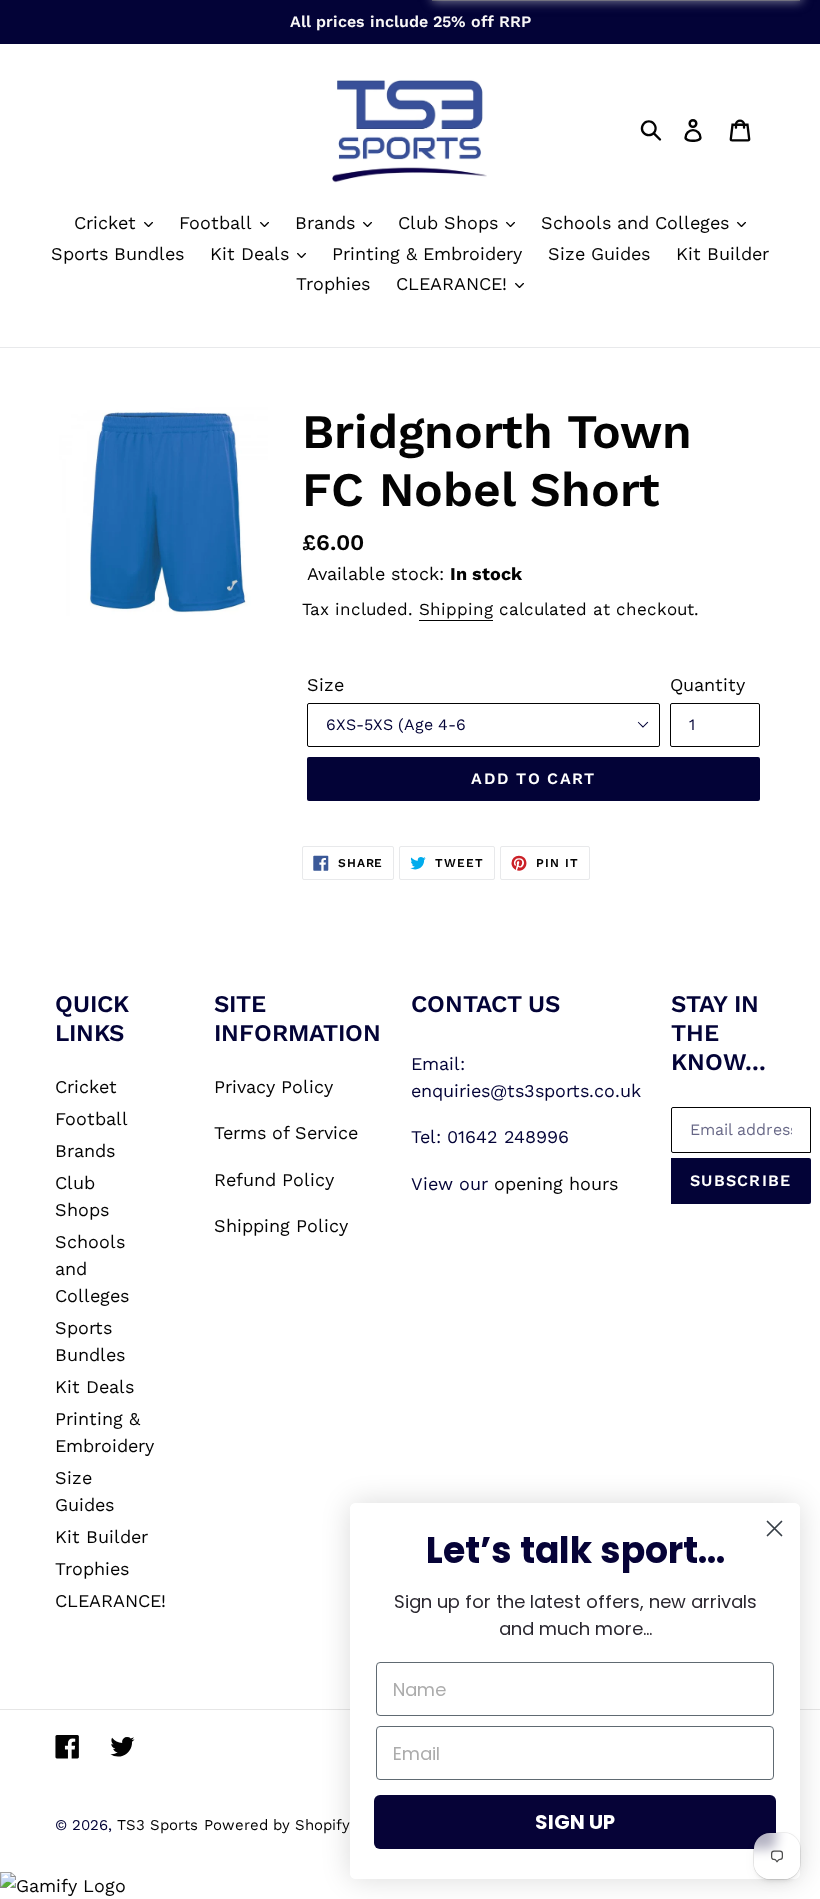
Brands (85, 1150)
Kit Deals (94, 1386)
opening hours (556, 1183)
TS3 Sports (157, 1825)
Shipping (456, 609)
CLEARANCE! (110, 1600)
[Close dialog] (774, 1528)
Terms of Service (286, 1132)
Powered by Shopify (277, 1825)
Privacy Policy (273, 1086)
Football (91, 1118)
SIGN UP (575, 1822)
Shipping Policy (281, 1225)
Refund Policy (274, 1179)
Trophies (92, 1568)
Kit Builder (101, 1536)
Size (325, 684)
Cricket (86, 1086)
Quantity (707, 684)
